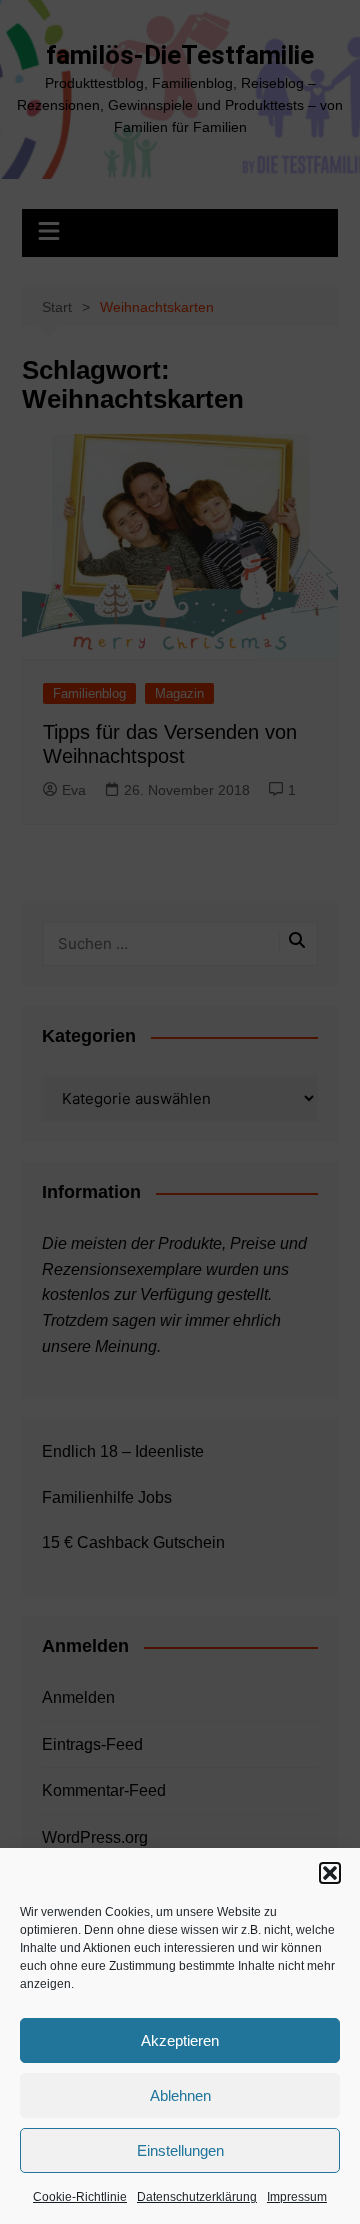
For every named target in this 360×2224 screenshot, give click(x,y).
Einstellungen (180, 2150)
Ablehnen (180, 2095)
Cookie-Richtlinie (80, 2197)
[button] (330, 1873)
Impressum (297, 2197)
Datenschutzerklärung (197, 2197)
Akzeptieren (180, 2040)
